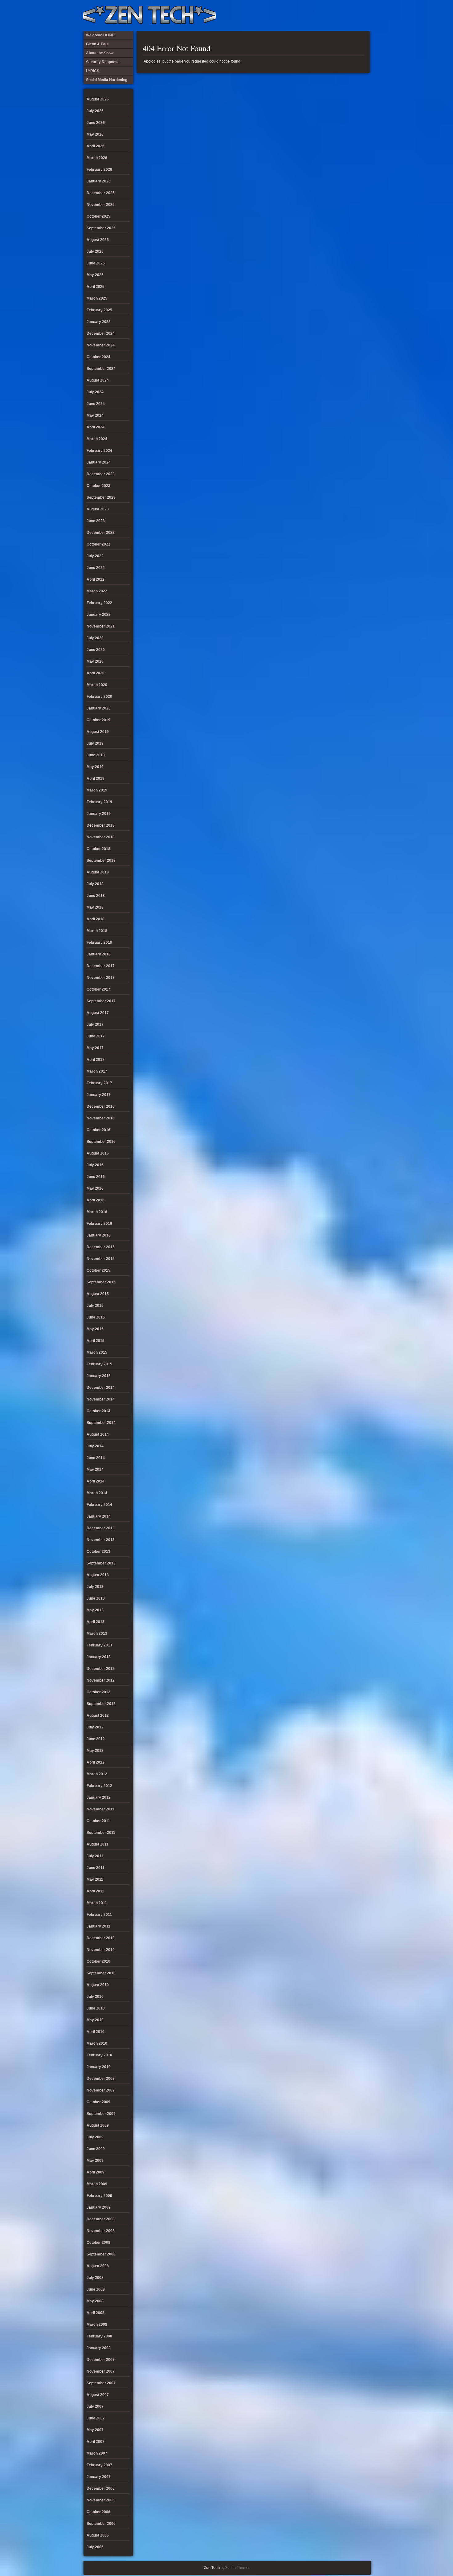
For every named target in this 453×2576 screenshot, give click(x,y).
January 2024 (99, 462)
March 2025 (97, 298)
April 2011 (95, 1891)
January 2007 (99, 2477)
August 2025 (98, 240)
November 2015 (101, 1259)
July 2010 (95, 1997)
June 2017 (96, 1036)
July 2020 (95, 638)
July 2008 (95, 2278)
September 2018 (101, 861)
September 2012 (101, 1704)
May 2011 (95, 1879)
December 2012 (101, 1669)
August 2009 (98, 2125)
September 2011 (101, 1833)
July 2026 (95, 111)
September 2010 (101, 1973)
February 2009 (99, 2196)
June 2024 (96, 404)
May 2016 (95, 1188)
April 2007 (96, 2442)
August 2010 (98, 1985)
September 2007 (101, 2383)
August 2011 (98, 1844)
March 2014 (97, 1493)
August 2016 (98, 1153)
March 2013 (97, 1634)
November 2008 (101, 2231)
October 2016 (98, 1130)
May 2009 (95, 2161)
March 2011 (97, 1903)
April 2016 (96, 1200)
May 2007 (95, 2430)
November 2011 (100, 1809)
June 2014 (96, 1458)
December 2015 (101, 1247)
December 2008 (101, 2219)
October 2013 (98, 1552)
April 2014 (96, 1481)
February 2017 (99, 1083)
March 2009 (97, 2184)
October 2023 (98, 486)
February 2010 (99, 2055)
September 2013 (101, 1563)
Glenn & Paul (343, 15)
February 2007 (99, 2465)
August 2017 (98, 1013)
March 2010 (97, 2043)
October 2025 (98, 216)
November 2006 (101, 2500)
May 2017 (95, 1048)
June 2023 (96, 521)
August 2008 (98, 2266)
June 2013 (96, 1598)
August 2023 (98, 509)
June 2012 (96, 1739)
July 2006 (95, 2547)
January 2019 (99, 814)
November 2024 (101, 345)
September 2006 (101, 2524)
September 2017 (101, 1001)
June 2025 (96, 263)
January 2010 (99, 2067)
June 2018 (96, 896)
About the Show (302, 15)
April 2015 (96, 1341)
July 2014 (95, 1446)
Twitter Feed (363, 15)
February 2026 (99, 170)
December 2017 (101, 966)
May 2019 (95, 767)
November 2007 (101, 2371)
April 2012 (96, 1762)
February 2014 (99, 1505)
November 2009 (101, 2090)
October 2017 (98, 989)
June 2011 (96, 1868)
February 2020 (99, 697)
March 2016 (97, 1212)
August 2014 (98, 1434)
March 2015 (97, 1352)
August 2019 (98, 732)
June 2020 (96, 650)
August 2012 (98, 1715)
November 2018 (101, 837)
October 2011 (98, 1821)
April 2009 (96, 2172)
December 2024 (101, 333)
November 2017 (101, 978)
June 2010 (96, 2008)
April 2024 (96, 427)
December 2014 (101, 1388)
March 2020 (97, 685)
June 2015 (96, 1317)
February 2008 (99, 2336)
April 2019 (96, 779)
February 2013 (99, 1645)
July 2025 (95, 251)
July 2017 (95, 1024)
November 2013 (101, 1540)
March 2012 (97, 1774)
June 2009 (96, 2149)
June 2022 (96, 568)
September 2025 (101, 228)
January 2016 (99, 1235)
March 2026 (97, 158)
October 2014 (98, 1411)
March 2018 (97, 931)
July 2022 (95, 556)
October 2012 (98, 1692)
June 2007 (96, 2418)
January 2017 (99, 1095)
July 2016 (95, 1165)
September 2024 (101, 369)
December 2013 (101, 1528)
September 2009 (101, 2114)
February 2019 (99, 802)
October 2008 (98, 2243)
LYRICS (312, 15)
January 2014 (99, 1516)
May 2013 (95, 1610)
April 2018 (96, 919)
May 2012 (95, 1751)
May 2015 (95, 1329)
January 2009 (99, 2207)
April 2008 (96, 2313)
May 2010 (95, 2020)
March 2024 (97, 439)
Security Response (322, 15)
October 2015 (98, 1270)
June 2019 (96, 755)
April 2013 (96, 1622)
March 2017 (97, 1071)
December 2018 (101, 825)
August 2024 (98, 380)
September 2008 (101, 2254)
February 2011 (99, 1915)
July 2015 (95, 1306)
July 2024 (95, 392)
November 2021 (101, 626)
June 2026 (96, 123)
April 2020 (96, 673)
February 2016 (99, 1224)
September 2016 (101, 1142)
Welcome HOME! (353, 15)
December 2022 (101, 533)
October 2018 (98, 849)
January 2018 (99, 954)
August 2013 (98, 1575)
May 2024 (95, 415)
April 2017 (96, 1060)
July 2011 (95, 1856)
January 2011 (98, 1926)
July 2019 (95, 743)
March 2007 (97, 2453)
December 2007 (101, 2360)
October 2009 (98, 2102)
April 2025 (96, 287)
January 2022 (99, 615)
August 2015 (98, 1294)
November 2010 (101, 1950)
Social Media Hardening (333, 15)
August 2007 (98, 2395)
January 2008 (99, 2348)
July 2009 (95, 2137)
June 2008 (96, 2289)
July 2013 (95, 1587)
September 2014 (101, 1423)
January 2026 (99, 181)
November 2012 (101, 1680)
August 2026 (98, 99)
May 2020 (95, 661)
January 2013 (99, 1657)
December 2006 (101, 2488)
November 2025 (101, 205)
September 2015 (101, 1282)
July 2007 (95, 2406)
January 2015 (99, 1376)
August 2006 (98, 2535)
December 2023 (101, 474)
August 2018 (98, 872)
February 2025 (99, 310)
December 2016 (101, 1106)
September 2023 (101, 497)
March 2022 (97, 591)
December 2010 (101, 1938)
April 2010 (96, 2032)
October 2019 (98, 720)
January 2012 (99, 1797)
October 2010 (98, 1961)
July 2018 (95, 884)
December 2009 (101, 2079)
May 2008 (95, 2301)
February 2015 (99, 1364)
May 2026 (95, 134)
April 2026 (96, 146)
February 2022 (99, 603)
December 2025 (101, 193)
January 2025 (99, 322)
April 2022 (96, 579)
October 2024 (98, 357)
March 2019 (97, 790)
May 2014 (95, 1470)
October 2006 (98, 2512)
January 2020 (99, 708)
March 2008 (97, 2325)
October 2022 (98, 544)
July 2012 (95, 1727)
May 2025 (95, 275)
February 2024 (99, 451)
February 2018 (99, 942)
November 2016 (101, 1118)
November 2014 (101, 1399)
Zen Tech (212, 2568)
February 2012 (99, 1786)
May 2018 (95, 907)
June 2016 (96, 1177)
